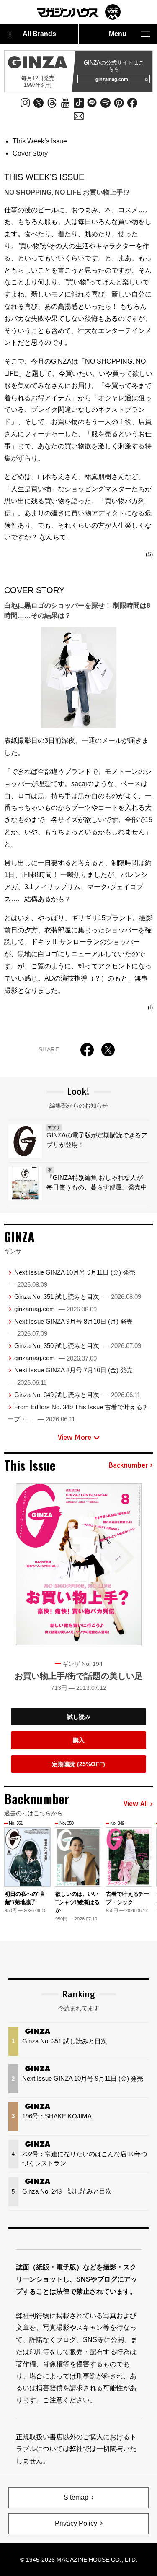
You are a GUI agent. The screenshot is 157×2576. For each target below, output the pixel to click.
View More (75, 1437)
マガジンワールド (79, 12)
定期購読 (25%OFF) (78, 1764)
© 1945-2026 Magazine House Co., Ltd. (79, 2560)
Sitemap (76, 2497)
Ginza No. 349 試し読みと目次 (77, 1395)
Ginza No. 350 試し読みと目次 (78, 1346)
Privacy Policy (76, 2523)
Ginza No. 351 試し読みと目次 (78, 1297)
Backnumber (128, 1465)
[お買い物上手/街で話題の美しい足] (79, 1564)
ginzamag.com (112, 79)
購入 (79, 1740)
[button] (148, 1865)
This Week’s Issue (40, 141)
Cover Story (30, 153)
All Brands (39, 34)
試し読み (79, 1717)
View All (136, 1804)
